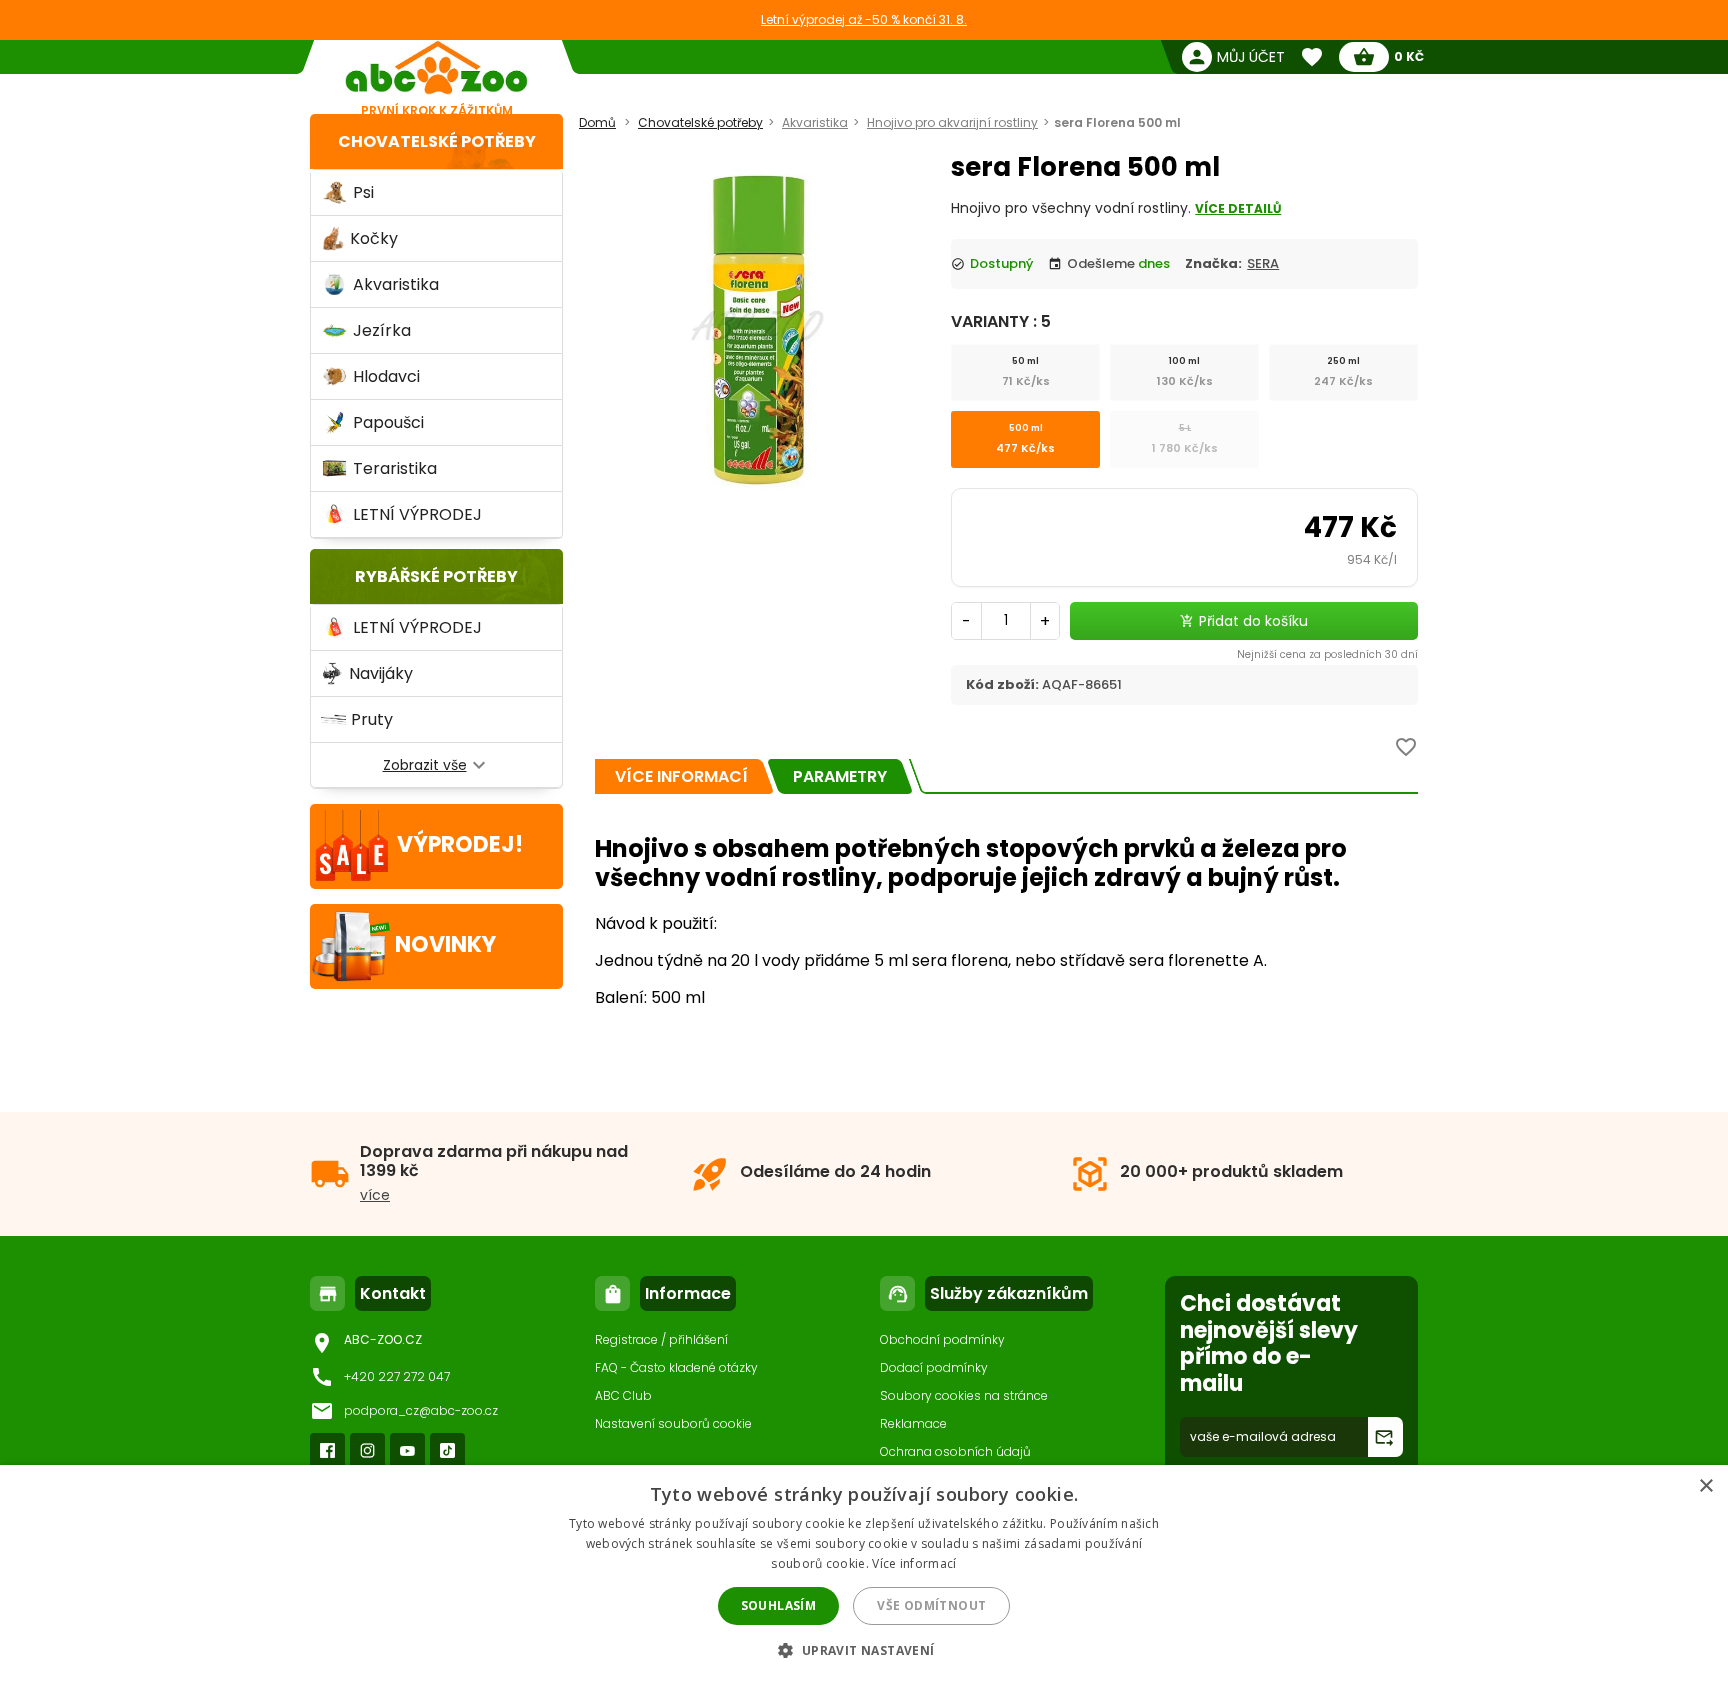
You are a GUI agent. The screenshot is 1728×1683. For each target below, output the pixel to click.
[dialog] (864, 1574)
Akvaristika (815, 122)
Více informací (914, 1563)
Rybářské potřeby (436, 576)
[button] (863, 1649)
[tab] (681, 776)
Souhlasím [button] (779, 1605)
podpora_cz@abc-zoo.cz (421, 1410)
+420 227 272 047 (397, 1376)
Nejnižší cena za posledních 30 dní (1327, 654)
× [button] (1705, 1486)
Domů (597, 122)
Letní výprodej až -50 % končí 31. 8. (864, 19)
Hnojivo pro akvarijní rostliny (952, 122)
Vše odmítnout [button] (931, 1605)
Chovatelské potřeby (437, 141)
